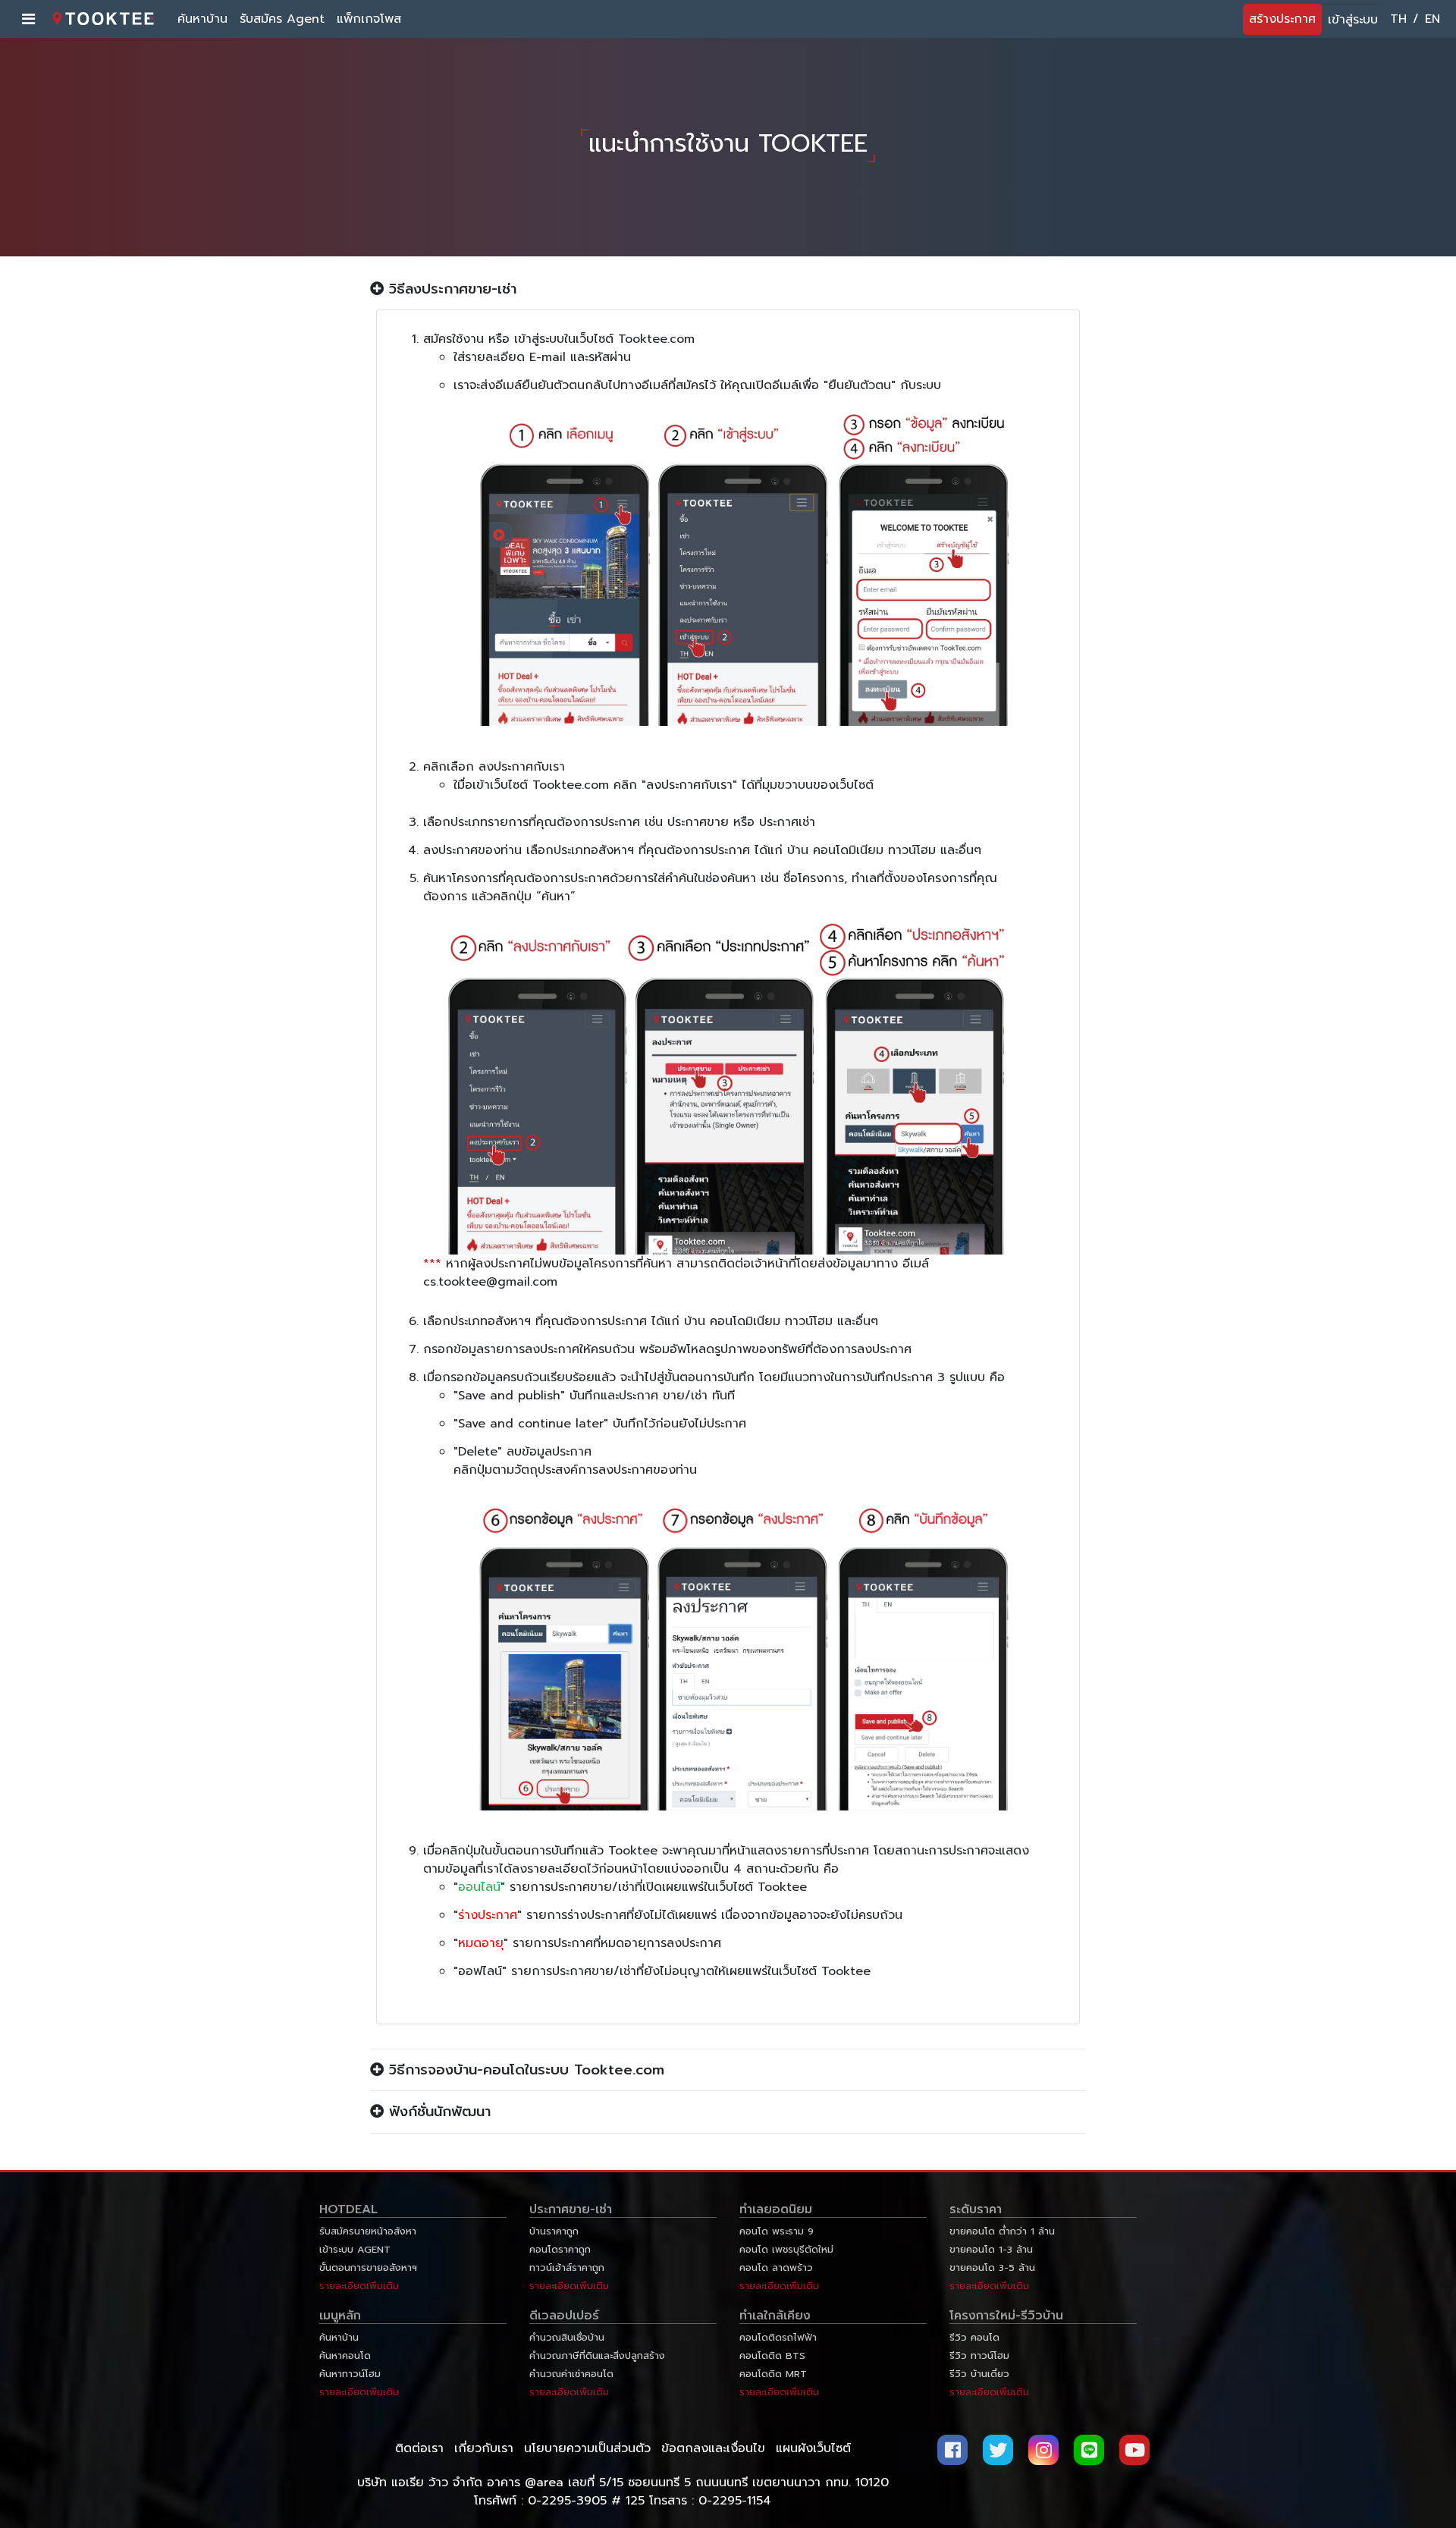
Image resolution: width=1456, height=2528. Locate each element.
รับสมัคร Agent (282, 19)
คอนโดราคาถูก (560, 2249)
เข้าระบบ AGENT (355, 2249)
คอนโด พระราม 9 (777, 2231)
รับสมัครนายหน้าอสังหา (368, 2231)
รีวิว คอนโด (974, 2337)
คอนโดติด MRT (773, 2374)
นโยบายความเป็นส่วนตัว (587, 2448)
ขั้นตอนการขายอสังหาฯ (368, 2267)
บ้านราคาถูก (554, 2231)
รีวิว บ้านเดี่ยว (979, 2374)
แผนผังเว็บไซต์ (813, 2448)
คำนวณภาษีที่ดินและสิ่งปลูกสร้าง (597, 2355)
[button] (728, 289)
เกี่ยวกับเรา (484, 2448)
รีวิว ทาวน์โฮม (979, 2355)
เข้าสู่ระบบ (1353, 20)
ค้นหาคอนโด (345, 2355)
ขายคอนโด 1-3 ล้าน (991, 2249)
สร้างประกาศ (1282, 19)
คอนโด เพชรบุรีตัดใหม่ (786, 2249)
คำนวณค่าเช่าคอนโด (571, 2374)
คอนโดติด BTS (772, 2355)
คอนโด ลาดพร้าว (776, 2267)
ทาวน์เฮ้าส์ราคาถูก (567, 2267)
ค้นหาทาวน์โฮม (350, 2374)
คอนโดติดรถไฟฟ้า (778, 2337)
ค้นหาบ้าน (202, 19)
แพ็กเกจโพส (369, 19)
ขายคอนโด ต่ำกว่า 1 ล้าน (1002, 2231)
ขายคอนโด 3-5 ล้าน (992, 2267)
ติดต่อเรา (419, 2448)
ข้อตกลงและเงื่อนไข (713, 2448)
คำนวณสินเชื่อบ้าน (567, 2337)
